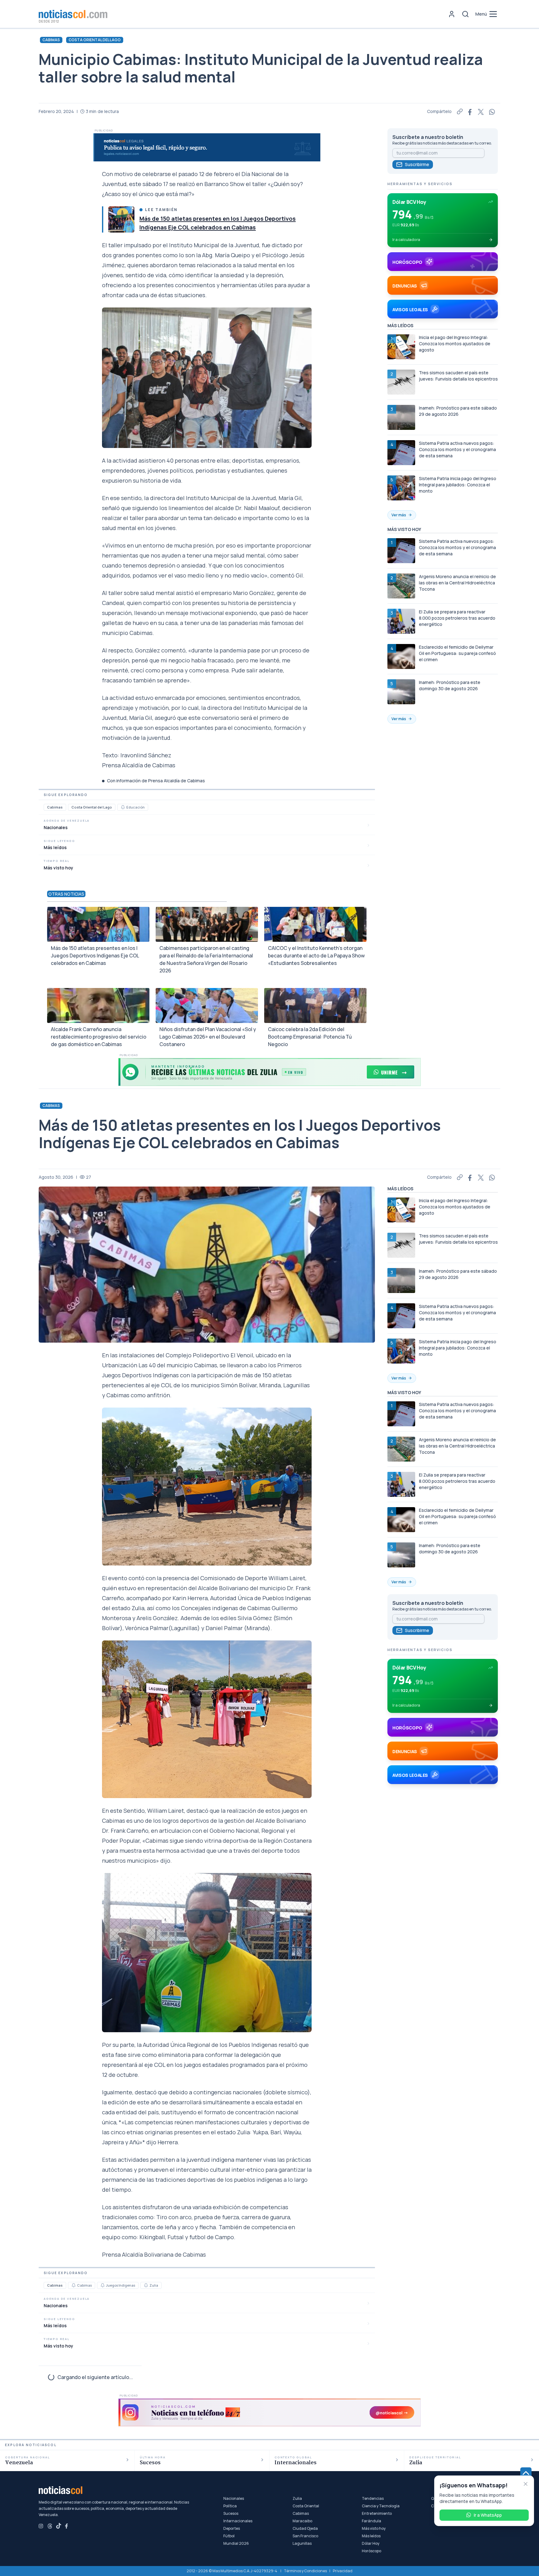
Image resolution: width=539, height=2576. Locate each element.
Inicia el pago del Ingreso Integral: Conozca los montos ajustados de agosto (455, 344)
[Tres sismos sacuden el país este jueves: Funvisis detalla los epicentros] (401, 382)
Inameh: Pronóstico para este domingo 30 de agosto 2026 (450, 685)
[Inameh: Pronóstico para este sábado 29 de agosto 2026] (401, 417)
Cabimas (51, 40)
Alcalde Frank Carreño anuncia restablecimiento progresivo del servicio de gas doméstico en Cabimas (99, 1037)
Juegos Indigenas (121, 2285)
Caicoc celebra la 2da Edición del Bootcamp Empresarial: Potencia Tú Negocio (310, 1037)
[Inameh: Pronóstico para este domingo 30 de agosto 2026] (401, 692)
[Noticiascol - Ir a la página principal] (73, 14)
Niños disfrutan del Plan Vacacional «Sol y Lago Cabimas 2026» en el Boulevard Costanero (208, 1037)
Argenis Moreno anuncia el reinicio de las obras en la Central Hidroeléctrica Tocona (457, 583)
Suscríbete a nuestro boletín (428, 137)
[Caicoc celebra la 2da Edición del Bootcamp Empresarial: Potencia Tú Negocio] (315, 1005)
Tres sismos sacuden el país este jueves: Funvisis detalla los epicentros (458, 376)
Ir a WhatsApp (488, 2515)
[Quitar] (526, 2484)
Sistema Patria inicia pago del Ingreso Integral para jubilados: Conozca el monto (458, 485)
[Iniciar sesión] (452, 14)
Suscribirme (417, 164)
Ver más (399, 515)
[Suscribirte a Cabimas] (74, 2285)
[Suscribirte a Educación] (123, 807)
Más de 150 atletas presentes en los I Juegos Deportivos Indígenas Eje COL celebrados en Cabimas (95, 956)
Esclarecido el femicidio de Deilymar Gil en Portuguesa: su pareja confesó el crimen (457, 653)
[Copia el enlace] (460, 111)
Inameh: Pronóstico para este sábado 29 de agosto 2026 (458, 411)
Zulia (154, 2285)
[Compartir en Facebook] (470, 111)
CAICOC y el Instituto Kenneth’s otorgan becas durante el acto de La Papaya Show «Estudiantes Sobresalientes (316, 956)
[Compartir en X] (481, 111)
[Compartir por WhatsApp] (492, 111)
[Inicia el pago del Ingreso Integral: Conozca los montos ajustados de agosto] (401, 347)
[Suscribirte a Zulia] (146, 2285)
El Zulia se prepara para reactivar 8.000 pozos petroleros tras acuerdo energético (457, 618)
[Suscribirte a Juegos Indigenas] (103, 2285)
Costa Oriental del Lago (95, 40)
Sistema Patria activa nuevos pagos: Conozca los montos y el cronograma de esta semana (457, 449)
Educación (136, 807)
